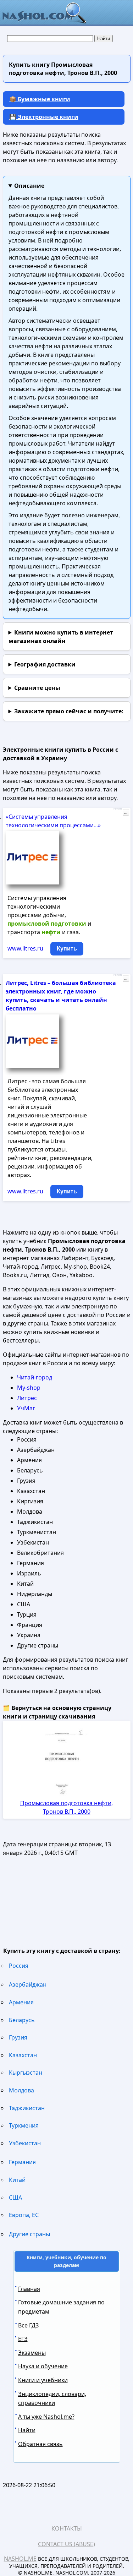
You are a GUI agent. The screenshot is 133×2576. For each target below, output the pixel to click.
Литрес (27, 1398)
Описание (29, 186)
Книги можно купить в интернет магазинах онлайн (61, 637)
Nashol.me (20, 2559)
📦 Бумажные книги (40, 99)
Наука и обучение (43, 2366)
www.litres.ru (25, 948)
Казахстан (23, 2055)
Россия (19, 1966)
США (15, 2198)
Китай (17, 2180)
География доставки (45, 664)
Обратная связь (40, 2444)
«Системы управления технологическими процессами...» (53, 821)
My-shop (29, 1388)
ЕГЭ (23, 2339)
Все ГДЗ (28, 2325)
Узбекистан (25, 2143)
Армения (21, 2002)
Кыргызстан (26, 2073)
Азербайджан (28, 1984)
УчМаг (26, 1408)
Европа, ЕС (24, 2215)
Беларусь (22, 2020)
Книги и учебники (43, 2380)
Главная (29, 2289)
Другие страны (29, 2234)
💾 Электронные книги (44, 117)
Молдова (21, 2090)
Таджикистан (27, 2108)
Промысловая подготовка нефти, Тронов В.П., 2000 (66, 1807)
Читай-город (35, 1377)
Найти (27, 2430)
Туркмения (24, 2125)
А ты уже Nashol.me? (46, 2417)
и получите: (69, 711)
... (126, 812)
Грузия (18, 2037)
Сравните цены (37, 688)
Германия (22, 2162)
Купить (67, 949)
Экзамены (32, 2353)
